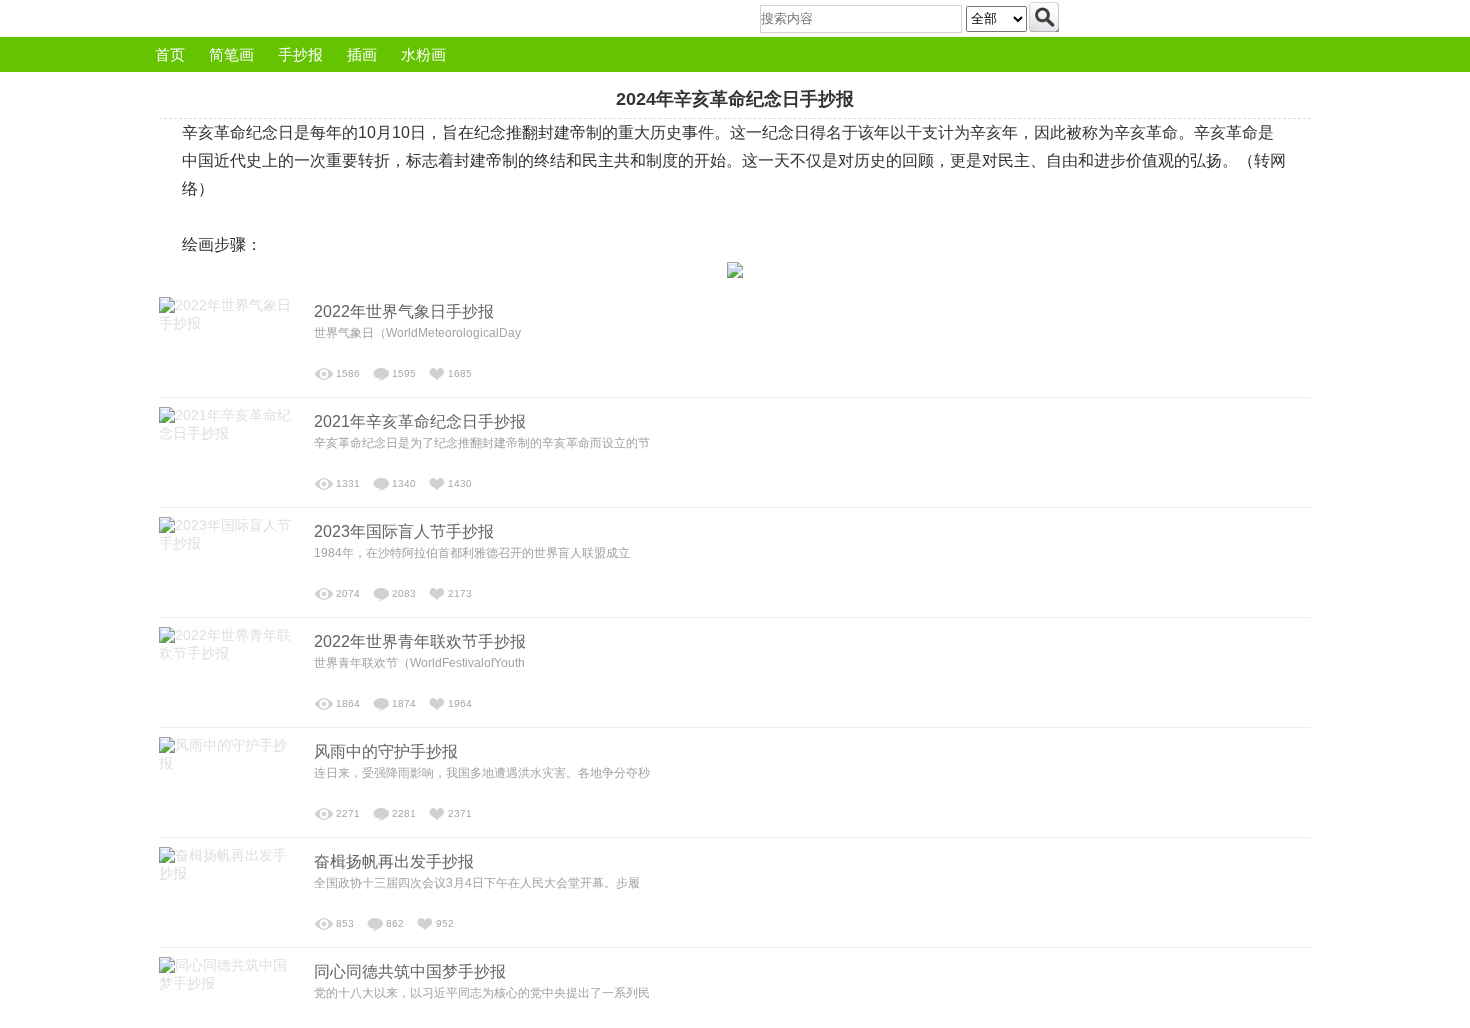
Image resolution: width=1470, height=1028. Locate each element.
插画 (362, 54)
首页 (170, 54)
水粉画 (423, 54)
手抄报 (300, 54)
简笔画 (231, 54)
